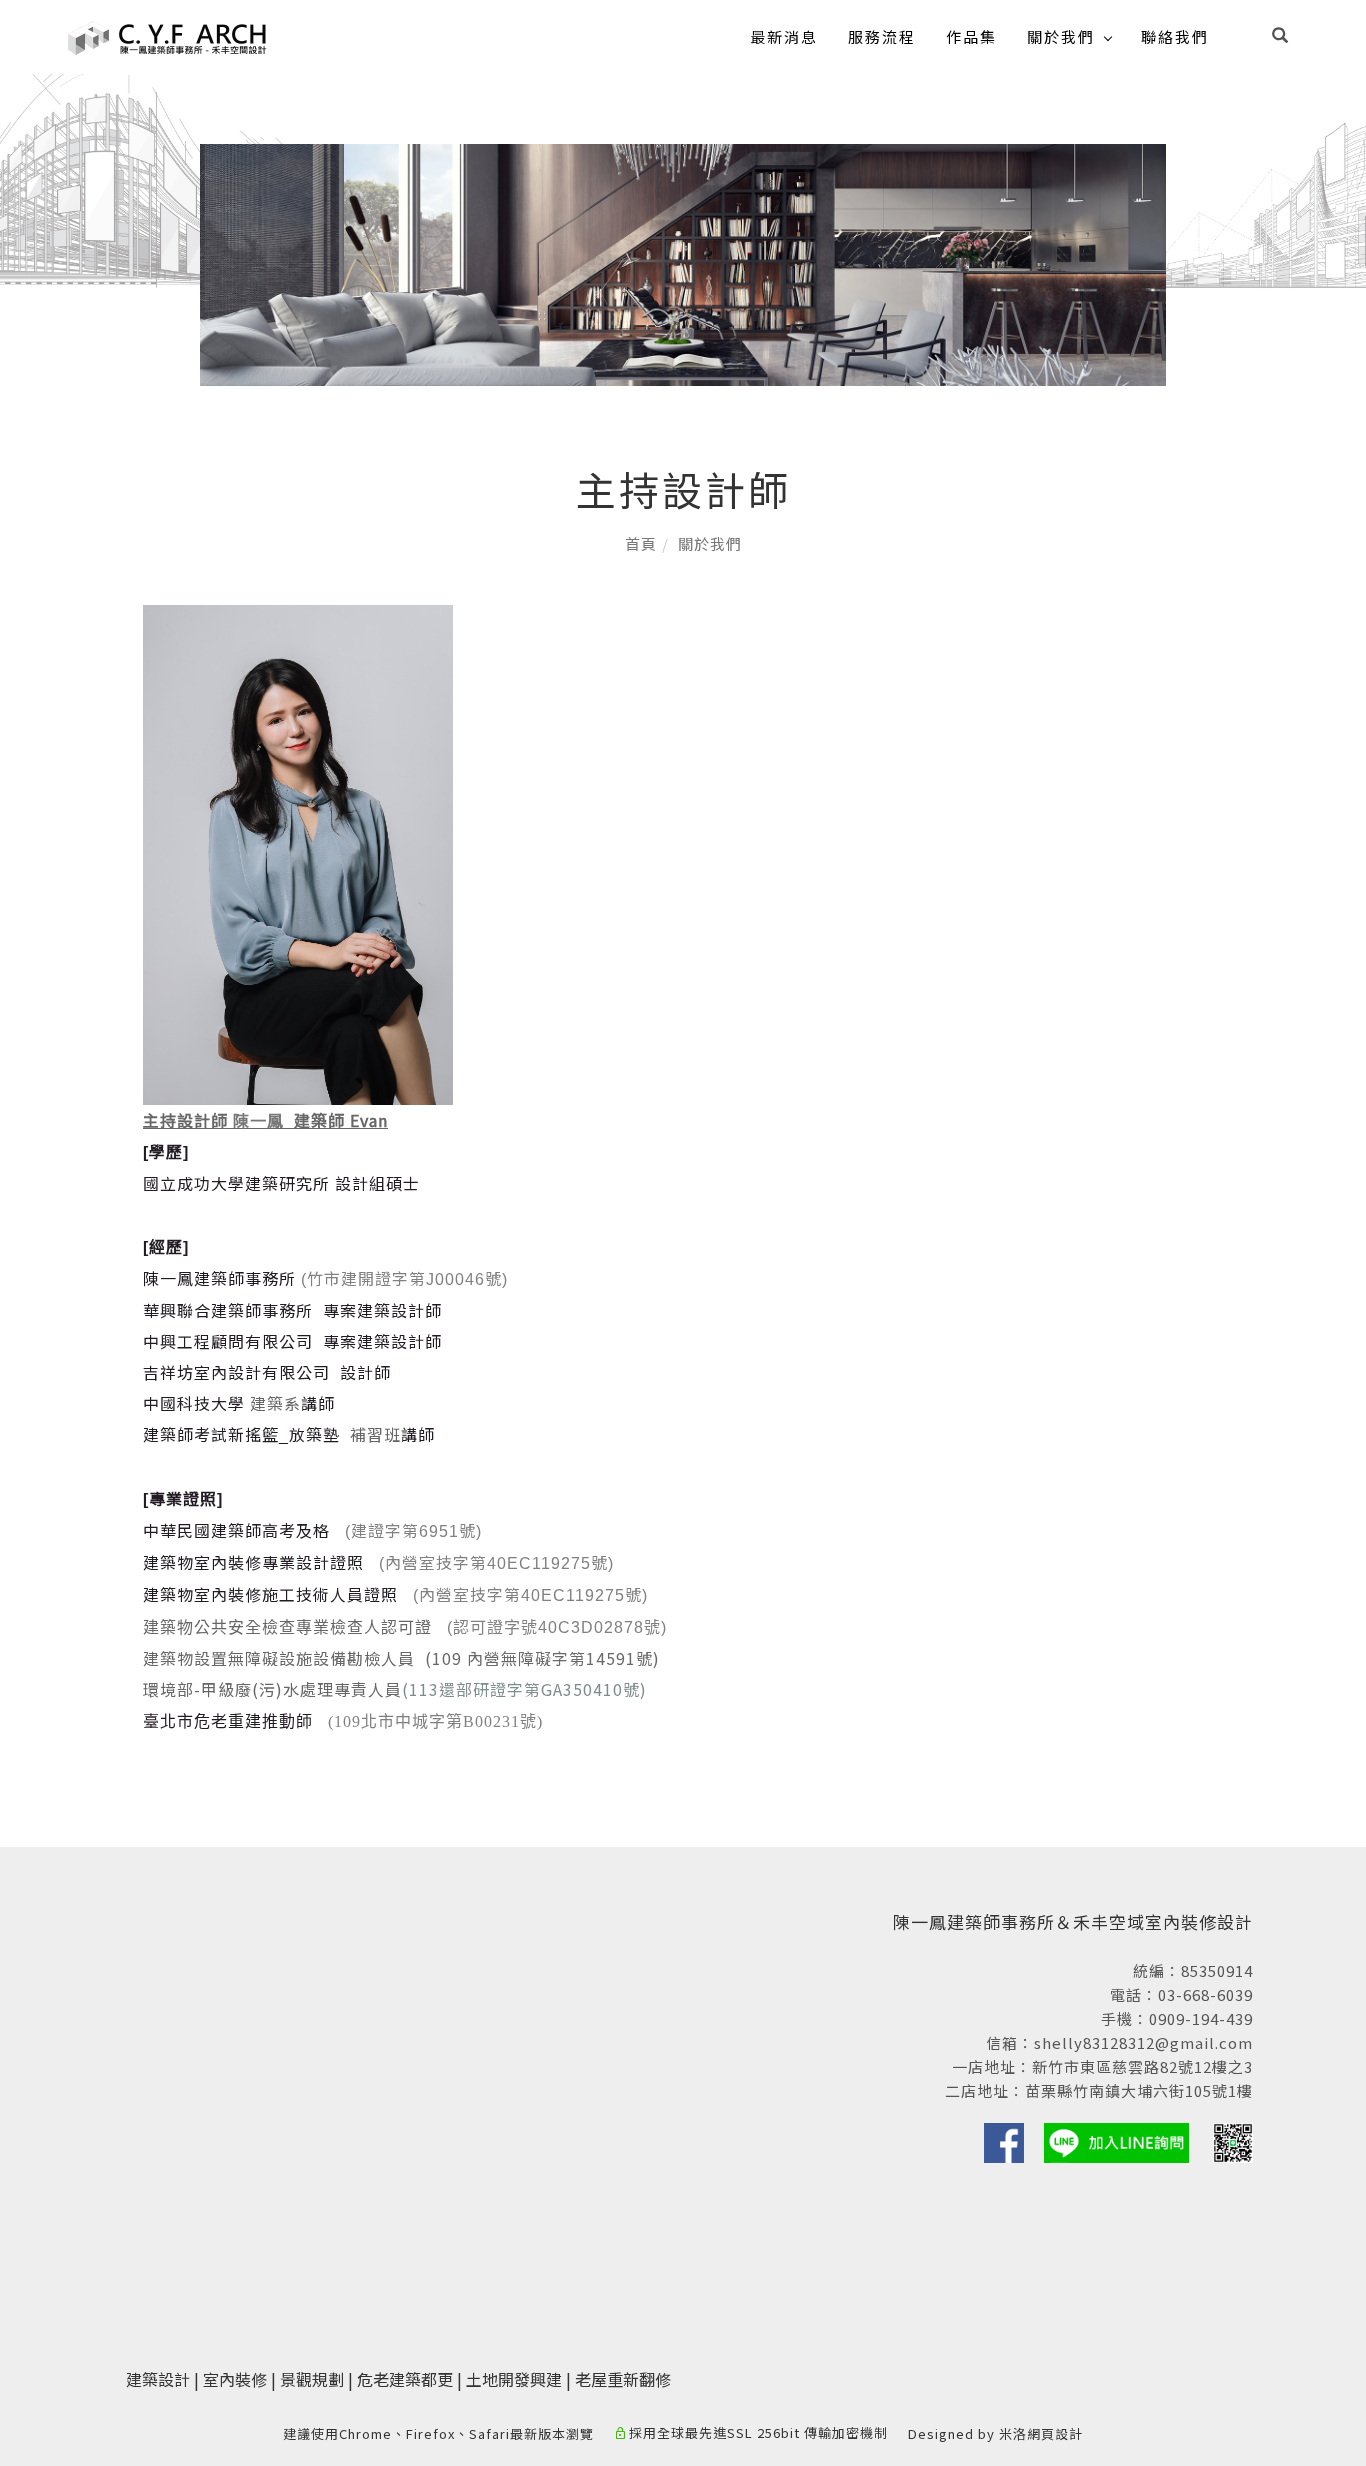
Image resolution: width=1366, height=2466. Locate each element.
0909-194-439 (1201, 2018)
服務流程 (882, 36)
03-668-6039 (1205, 1994)
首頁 (641, 543)
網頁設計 (1055, 2433)
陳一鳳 (258, 1120)
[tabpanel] (683, 265)
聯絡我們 (1175, 36)
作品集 (971, 36)
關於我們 (1061, 36)
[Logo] (168, 35)
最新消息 (784, 36)
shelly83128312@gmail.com (1143, 2042)
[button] (1280, 37)
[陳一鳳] (298, 852)
